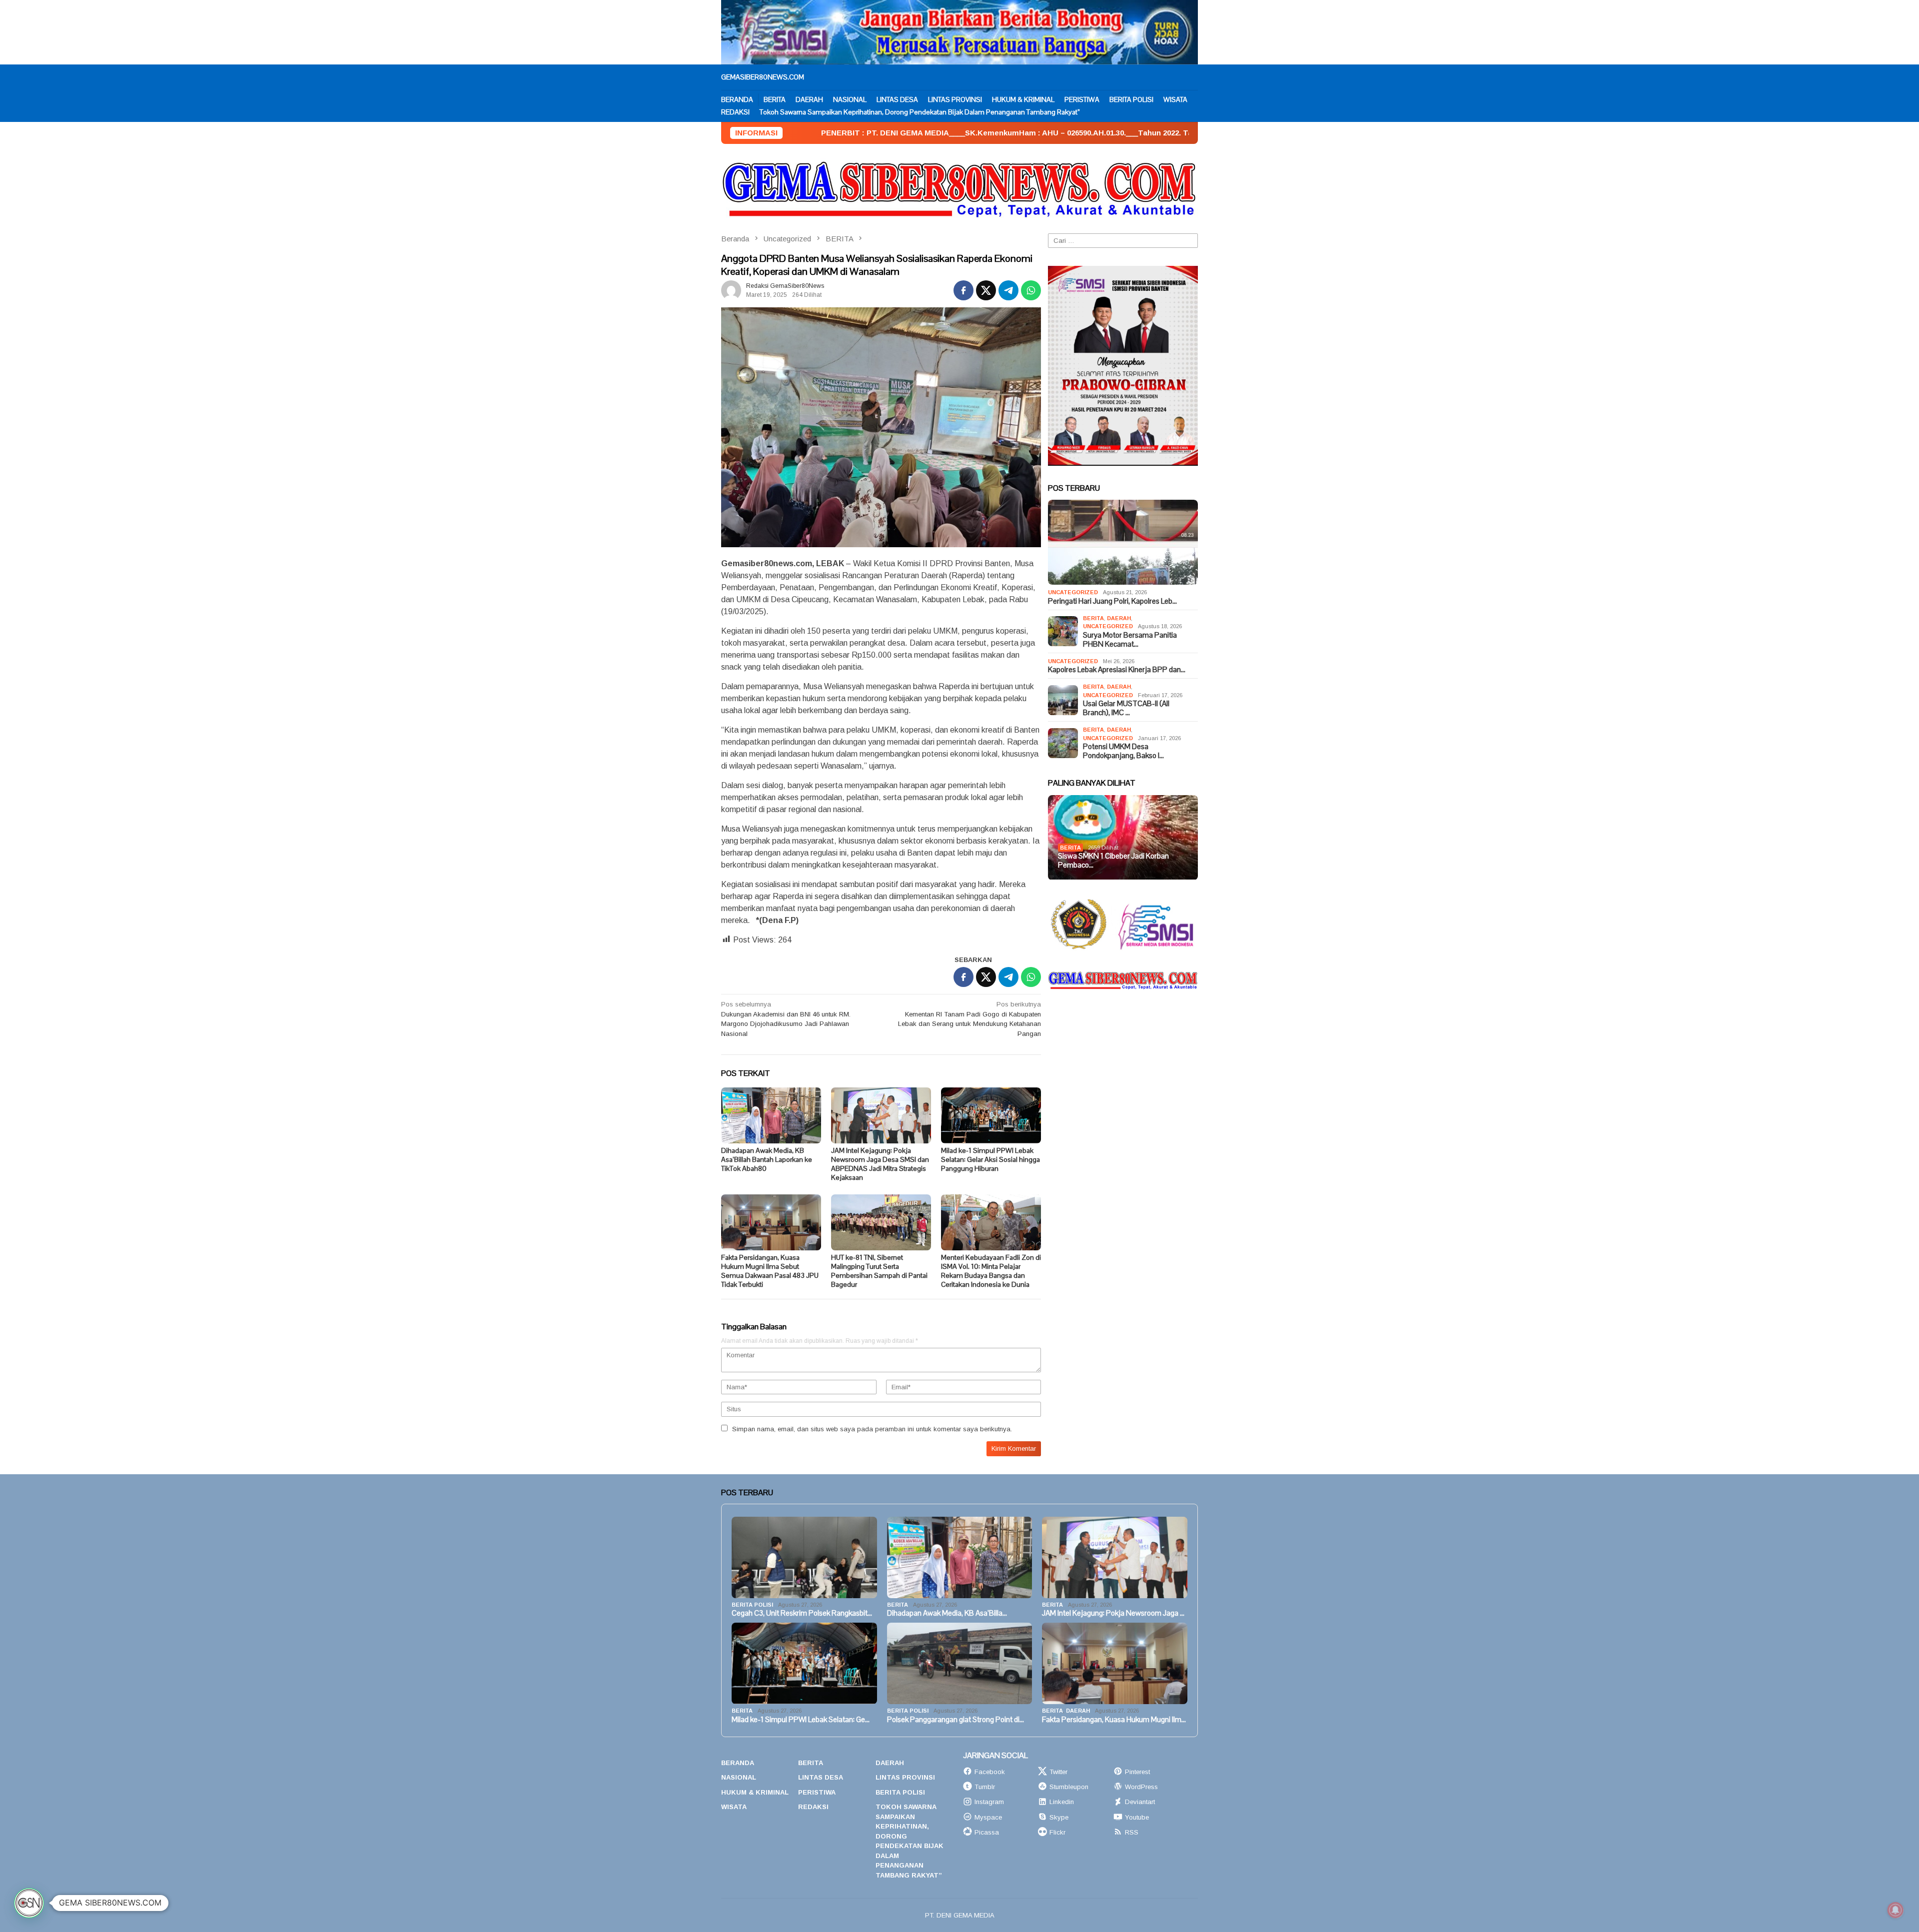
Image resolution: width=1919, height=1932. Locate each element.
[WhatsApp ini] (1031, 290)
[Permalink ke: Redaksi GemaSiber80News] (731, 290)
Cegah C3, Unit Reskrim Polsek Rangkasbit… (802, 1613)
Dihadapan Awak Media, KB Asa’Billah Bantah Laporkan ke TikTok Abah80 (767, 1159)
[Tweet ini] (986, 290)
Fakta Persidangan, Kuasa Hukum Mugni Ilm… (1114, 1720)
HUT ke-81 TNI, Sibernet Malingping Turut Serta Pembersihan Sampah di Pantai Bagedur (879, 1271)
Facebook (990, 1772)
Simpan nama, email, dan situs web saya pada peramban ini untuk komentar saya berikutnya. (872, 1429)
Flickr (1057, 1832)
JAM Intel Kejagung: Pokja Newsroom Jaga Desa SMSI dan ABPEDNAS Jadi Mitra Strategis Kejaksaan (880, 1164)
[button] (29, 1903)
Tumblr (985, 1787)
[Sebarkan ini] (963, 290)
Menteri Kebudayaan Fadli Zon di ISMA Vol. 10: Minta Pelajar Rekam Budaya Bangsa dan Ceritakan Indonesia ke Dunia (991, 1271)
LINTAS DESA (821, 1777)
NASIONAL (739, 1777)
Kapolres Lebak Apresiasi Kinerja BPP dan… (1117, 670)
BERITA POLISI (752, 1605)
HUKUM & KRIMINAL (755, 1792)
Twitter (1058, 1772)
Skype (1059, 1817)
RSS (1132, 1832)
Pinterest (1137, 1772)
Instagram (989, 1802)
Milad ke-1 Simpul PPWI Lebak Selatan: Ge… (801, 1720)
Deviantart (1140, 1802)
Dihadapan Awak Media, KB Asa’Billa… (947, 1613)
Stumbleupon (1069, 1787)
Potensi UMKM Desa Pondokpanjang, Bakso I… (1123, 751)
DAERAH (1119, 618)
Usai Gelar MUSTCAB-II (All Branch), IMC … (1126, 708)
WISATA (734, 1807)
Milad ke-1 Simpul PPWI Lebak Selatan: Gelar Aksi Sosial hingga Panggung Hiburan (990, 1159)
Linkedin (1062, 1802)
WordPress (1141, 1787)
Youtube (1137, 1817)
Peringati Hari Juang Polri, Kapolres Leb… (1112, 601)
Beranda (738, 1763)
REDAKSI (813, 1807)
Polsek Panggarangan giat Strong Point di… (956, 1720)
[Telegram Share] (1008, 290)
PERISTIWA (817, 1792)
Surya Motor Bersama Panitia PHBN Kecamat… (1130, 640)
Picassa (987, 1832)
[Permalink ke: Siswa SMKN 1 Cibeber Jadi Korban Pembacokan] (1123, 838)
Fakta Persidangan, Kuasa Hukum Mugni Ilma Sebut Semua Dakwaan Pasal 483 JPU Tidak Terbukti (770, 1271)
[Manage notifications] (1896, 1910)
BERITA (1093, 618)
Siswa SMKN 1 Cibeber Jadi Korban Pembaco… (1113, 861)
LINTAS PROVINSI (905, 1777)
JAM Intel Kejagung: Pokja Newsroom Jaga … (1113, 1613)
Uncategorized (1073, 592)
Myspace (988, 1817)
